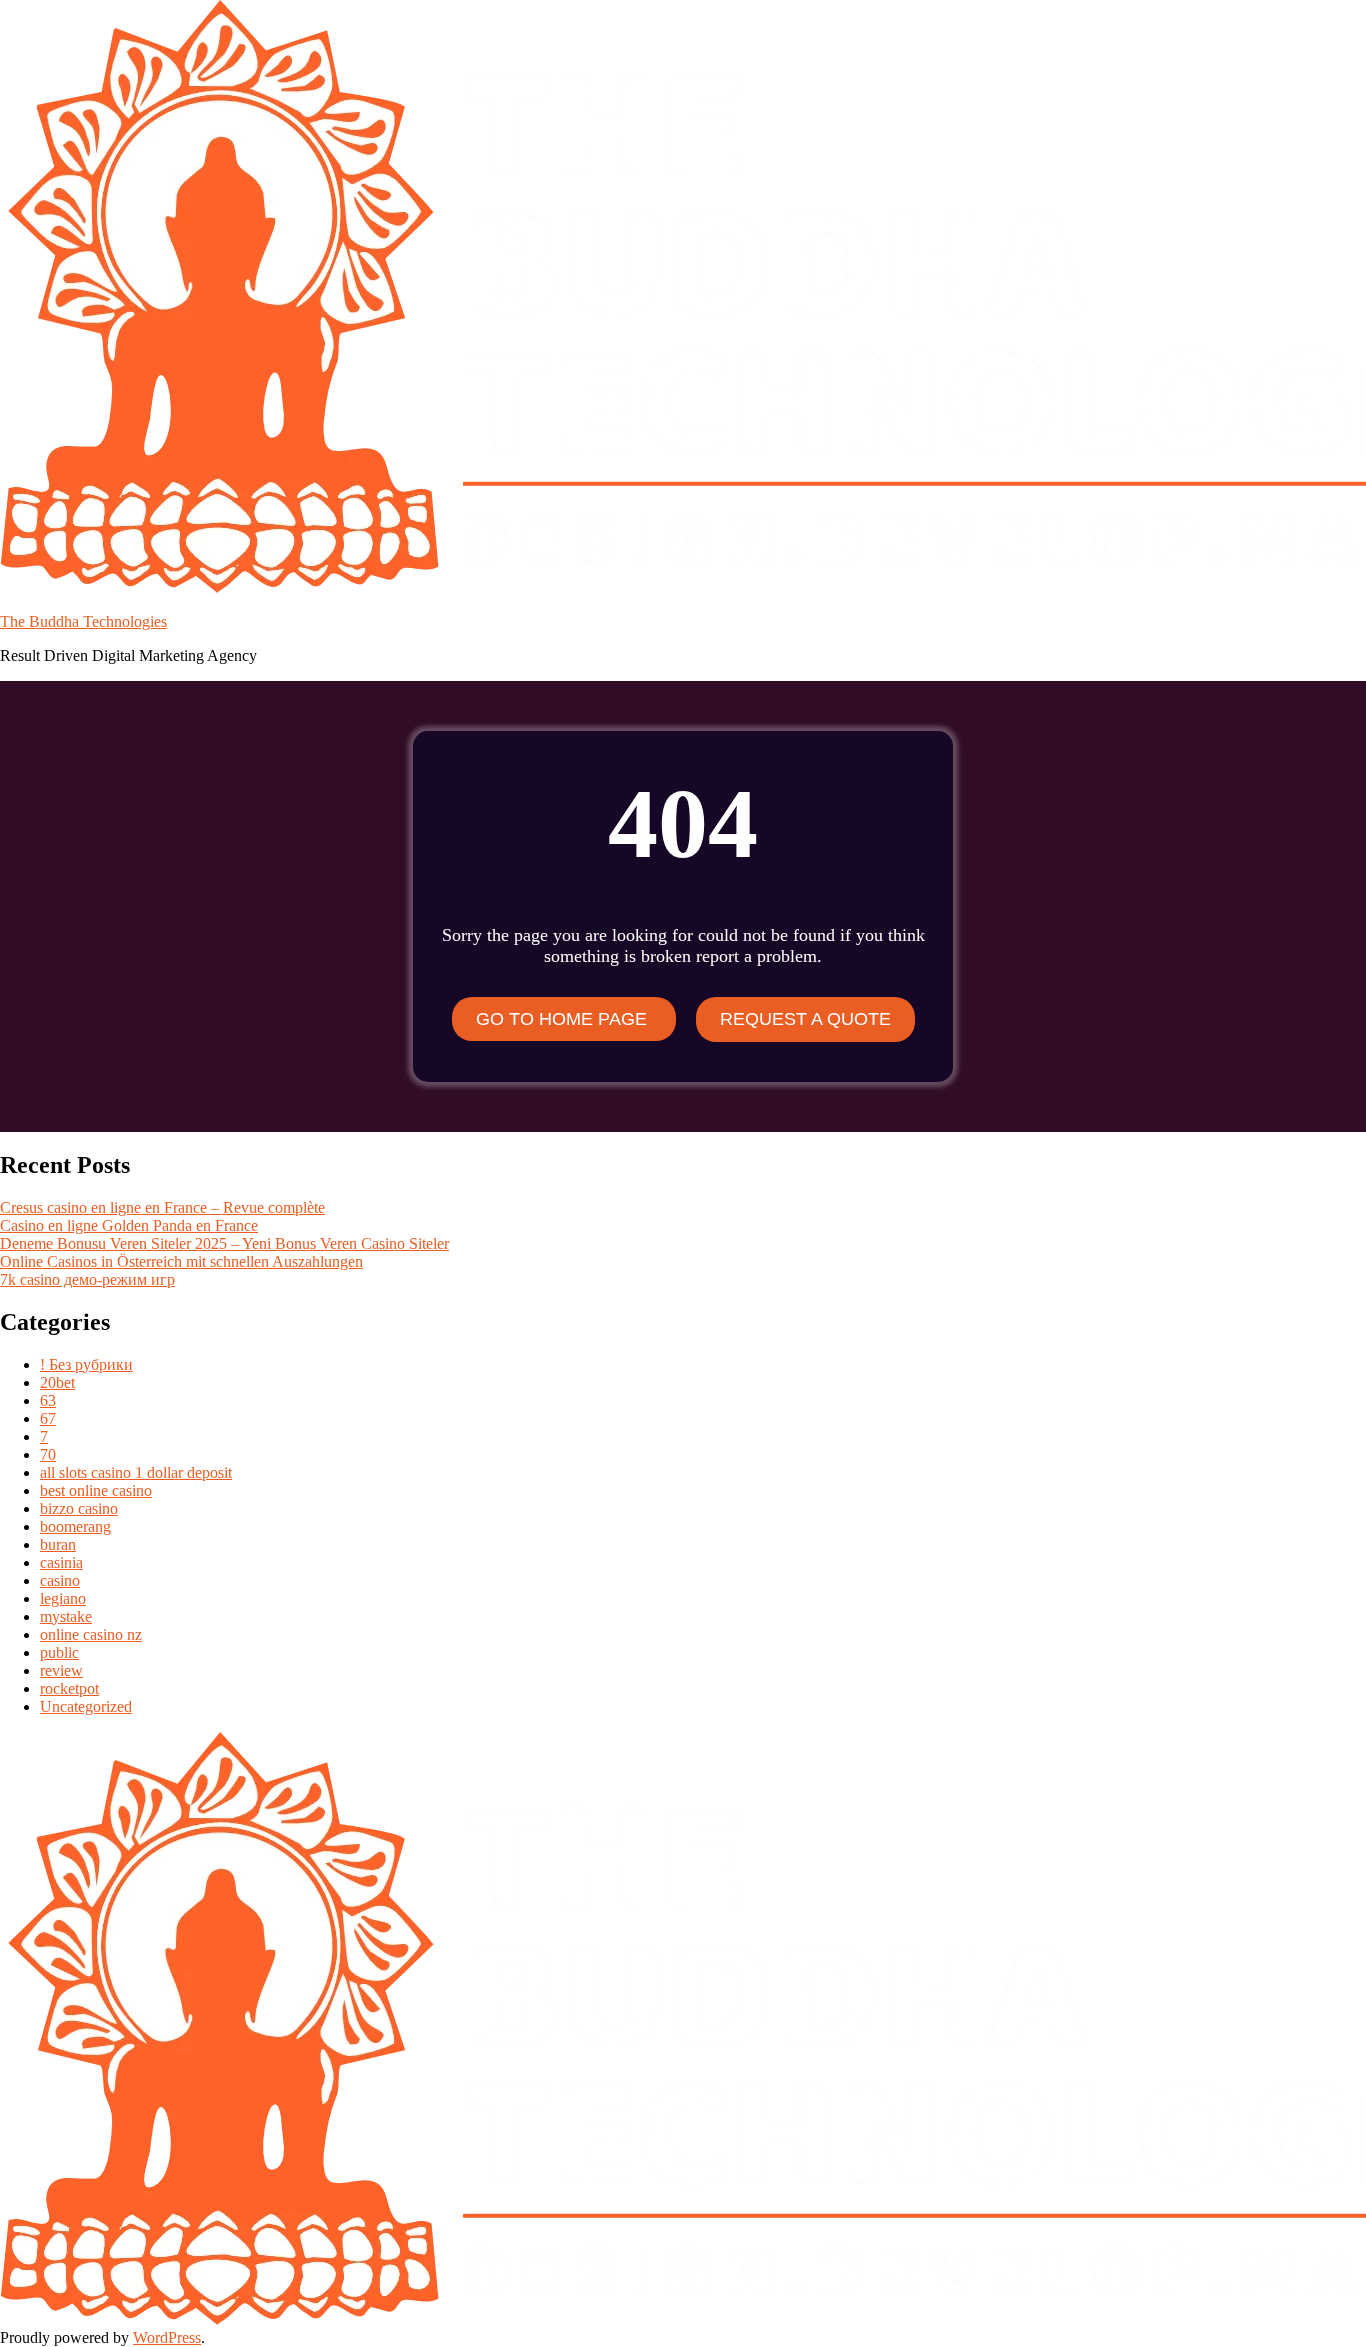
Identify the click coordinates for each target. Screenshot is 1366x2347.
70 (48, 1454)
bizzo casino (79, 1508)
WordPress (167, 2337)
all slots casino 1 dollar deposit (136, 1472)
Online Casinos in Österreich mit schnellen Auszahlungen (181, 1261)
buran (58, 1544)
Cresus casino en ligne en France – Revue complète (162, 1207)
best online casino (96, 1490)
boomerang (75, 1526)
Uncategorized (86, 1706)
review (61, 1670)
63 (48, 1400)
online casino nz (91, 1634)
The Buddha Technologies (83, 621)
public (59, 1652)
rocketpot (69, 1688)
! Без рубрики (86, 1364)
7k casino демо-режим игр (87, 1279)
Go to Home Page (564, 1019)
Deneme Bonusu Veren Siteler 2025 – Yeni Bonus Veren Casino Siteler (224, 1243)
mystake (66, 1616)
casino (60, 1580)
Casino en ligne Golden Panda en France (129, 1225)
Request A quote (805, 1019)
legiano (63, 1598)
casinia (61, 1562)
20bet (57, 1382)
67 (48, 1418)
